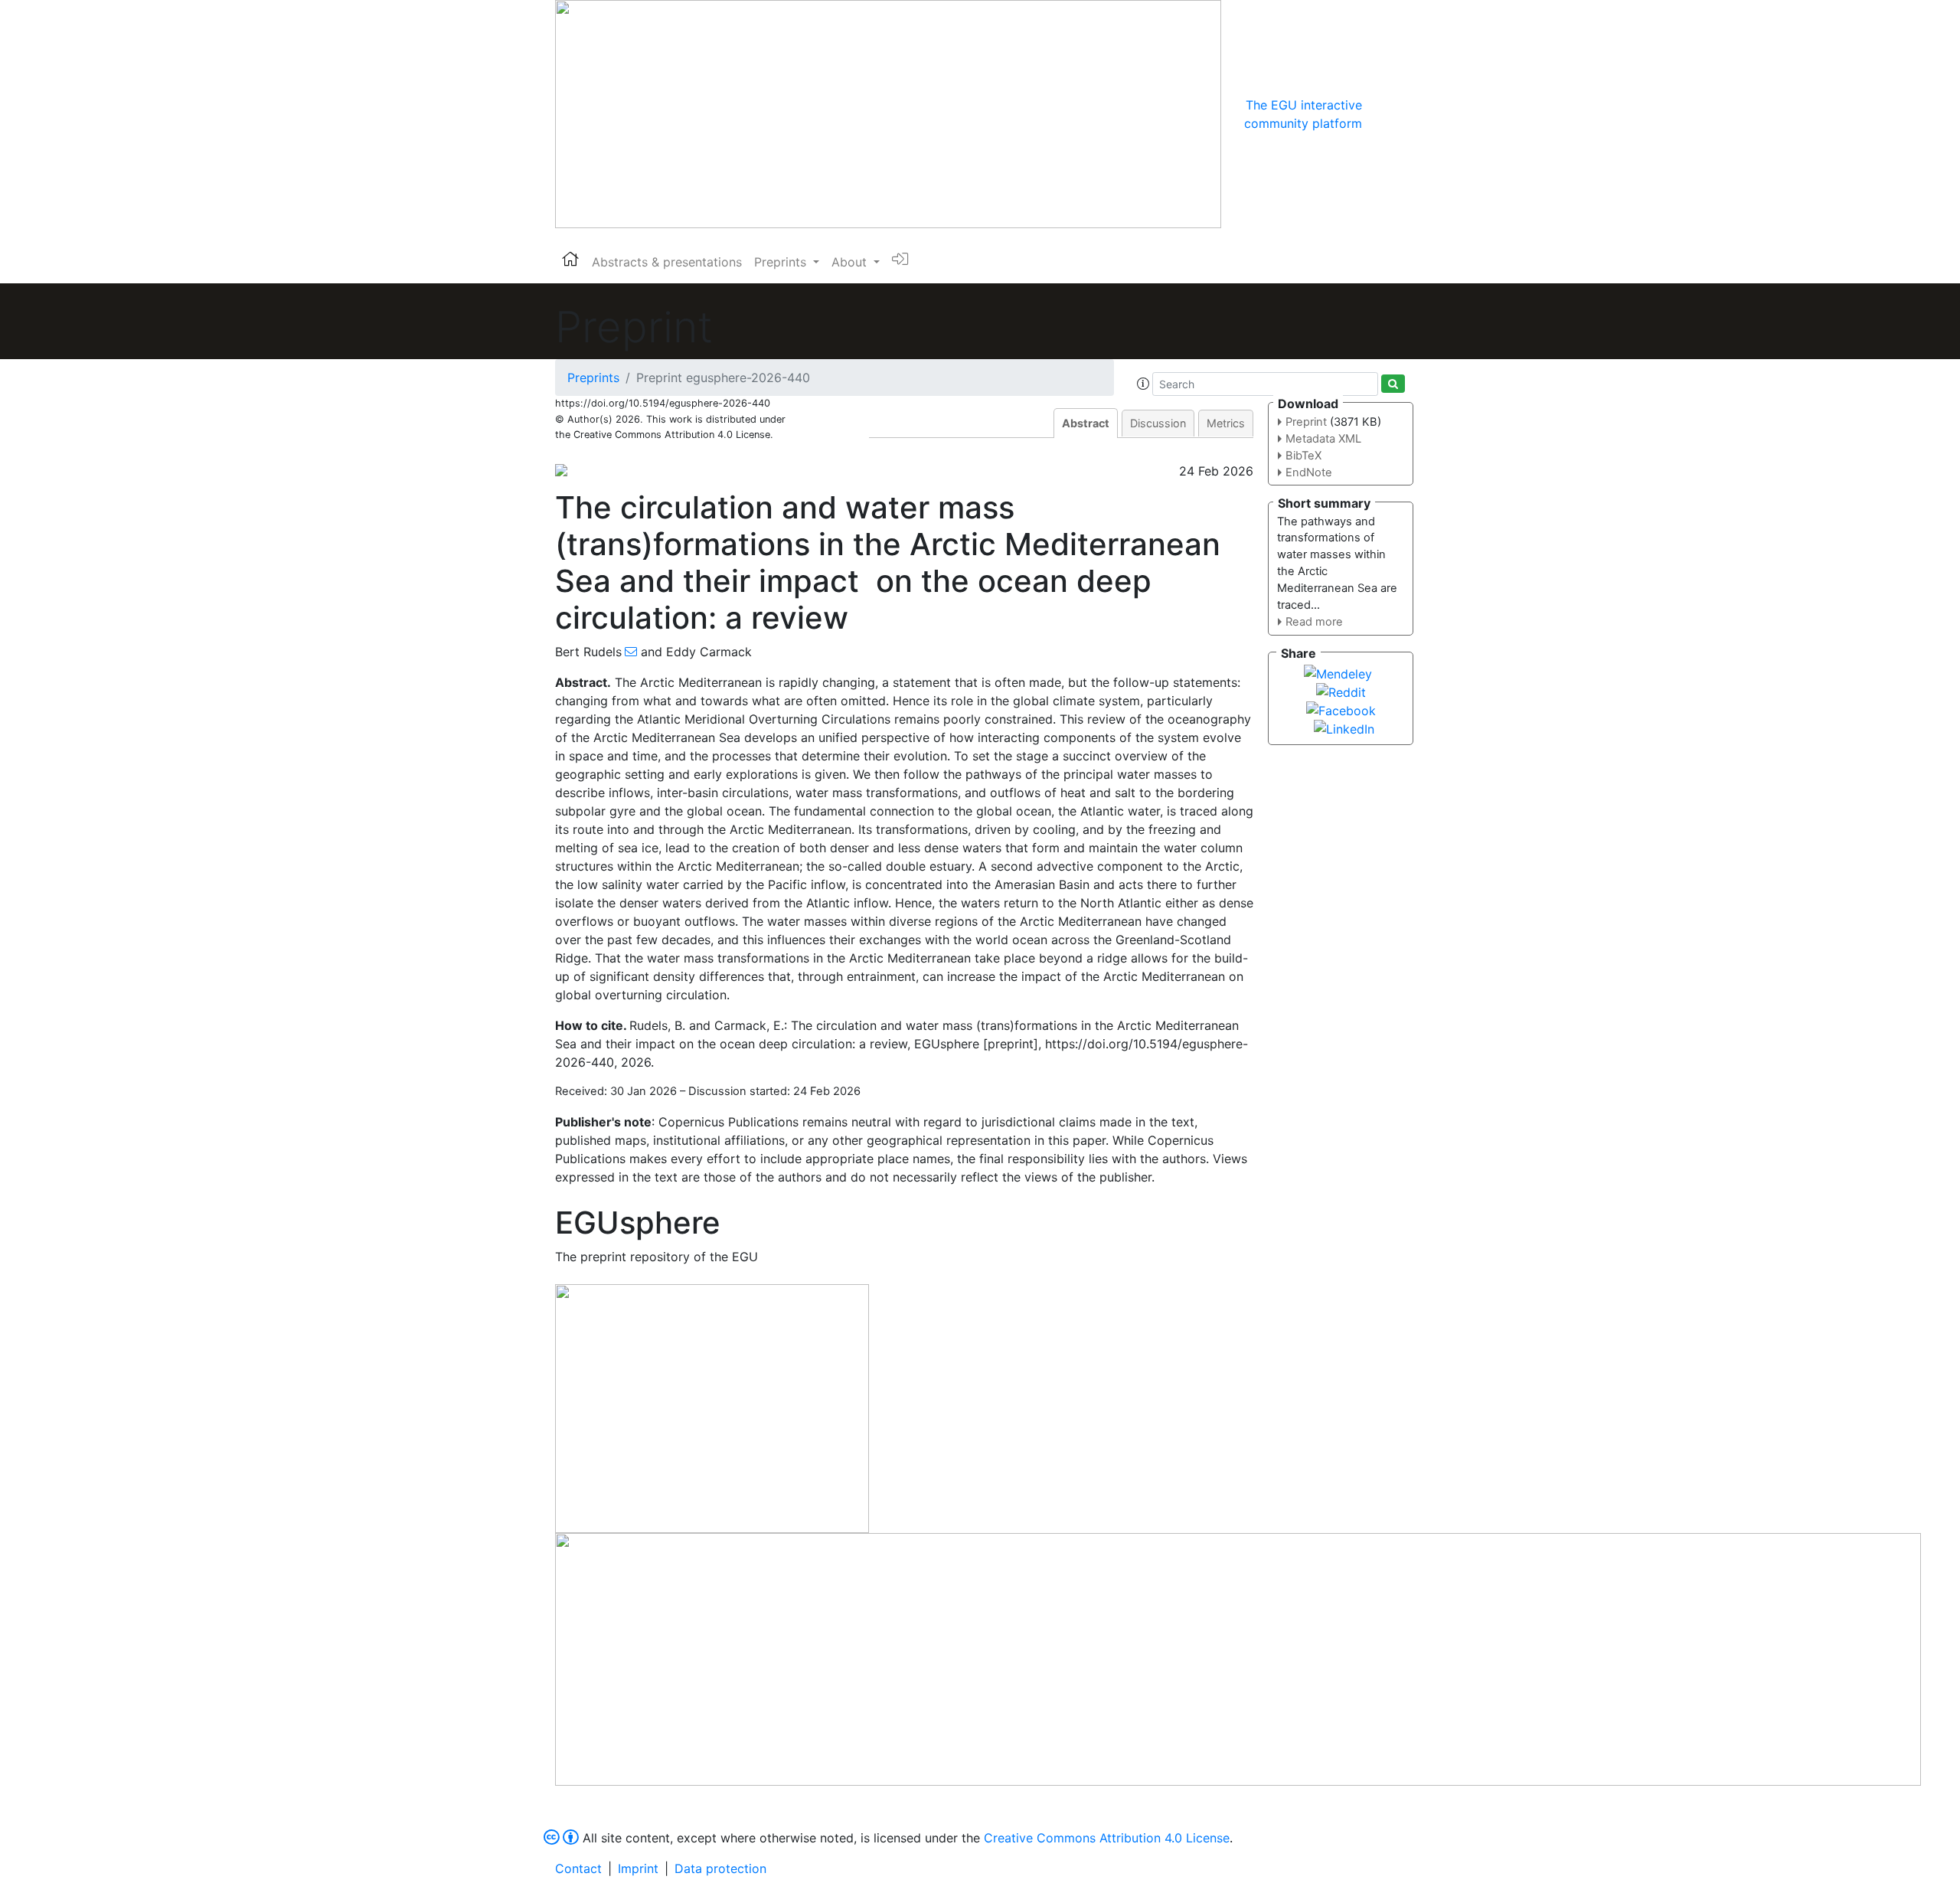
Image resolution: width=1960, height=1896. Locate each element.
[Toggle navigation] (1383, 114)
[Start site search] (1393, 384)
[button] (1143, 384)
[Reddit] (1341, 691)
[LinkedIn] (1344, 727)
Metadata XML (1323, 439)
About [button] (851, 262)
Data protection (720, 1868)
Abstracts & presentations (667, 262)
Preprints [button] (782, 262)
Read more (1314, 622)
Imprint (638, 1868)
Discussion (1158, 423)
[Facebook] (1341, 709)
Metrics (1226, 423)
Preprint (1306, 422)
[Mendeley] (1338, 672)
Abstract (1086, 423)
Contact (578, 1868)
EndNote (1309, 472)
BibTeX (1303, 456)
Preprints (593, 378)
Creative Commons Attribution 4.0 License (1107, 1838)
